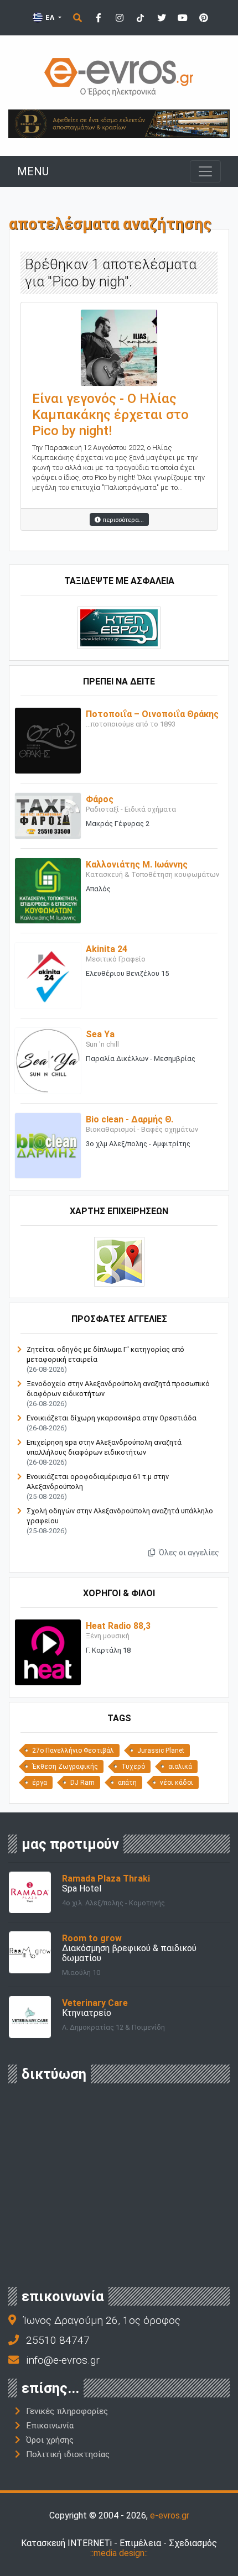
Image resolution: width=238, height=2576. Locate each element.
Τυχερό (133, 1767)
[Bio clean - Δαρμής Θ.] (48, 1145)
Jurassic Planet (161, 1751)
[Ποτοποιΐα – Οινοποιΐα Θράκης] (48, 740)
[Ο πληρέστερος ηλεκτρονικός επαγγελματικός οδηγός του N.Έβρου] (119, 76)
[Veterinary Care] (30, 2016)
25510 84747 (58, 2340)
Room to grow (92, 1938)
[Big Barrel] (119, 123)
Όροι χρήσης (50, 2440)
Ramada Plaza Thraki (106, 1879)
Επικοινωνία (50, 2426)
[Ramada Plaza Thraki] (30, 1892)
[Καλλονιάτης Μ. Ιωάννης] (48, 890)
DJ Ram (82, 1783)
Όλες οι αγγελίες (188, 1553)
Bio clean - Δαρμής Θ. (130, 1119)
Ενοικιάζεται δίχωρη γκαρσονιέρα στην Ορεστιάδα (112, 1418)
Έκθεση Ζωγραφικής (65, 1767)
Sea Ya (100, 1034)
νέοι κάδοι (177, 1783)
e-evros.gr (170, 2515)
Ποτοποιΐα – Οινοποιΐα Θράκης (152, 714)
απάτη (127, 1783)
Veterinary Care (95, 2003)
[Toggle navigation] (205, 171)
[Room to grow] (30, 1951)
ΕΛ (50, 17)
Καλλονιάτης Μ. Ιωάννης (137, 864)
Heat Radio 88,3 (118, 1626)
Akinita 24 (107, 949)
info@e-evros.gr (63, 2360)
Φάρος (100, 799)
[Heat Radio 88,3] (48, 1652)
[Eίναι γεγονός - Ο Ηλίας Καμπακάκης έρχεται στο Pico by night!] (119, 347)
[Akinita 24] (48, 975)
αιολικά (180, 1767)
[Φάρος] (48, 815)
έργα (40, 1783)
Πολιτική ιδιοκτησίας (68, 2454)
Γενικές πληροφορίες (67, 2411)
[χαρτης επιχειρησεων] (119, 1261)
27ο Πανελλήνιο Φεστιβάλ (73, 1751)
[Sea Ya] (48, 1060)
